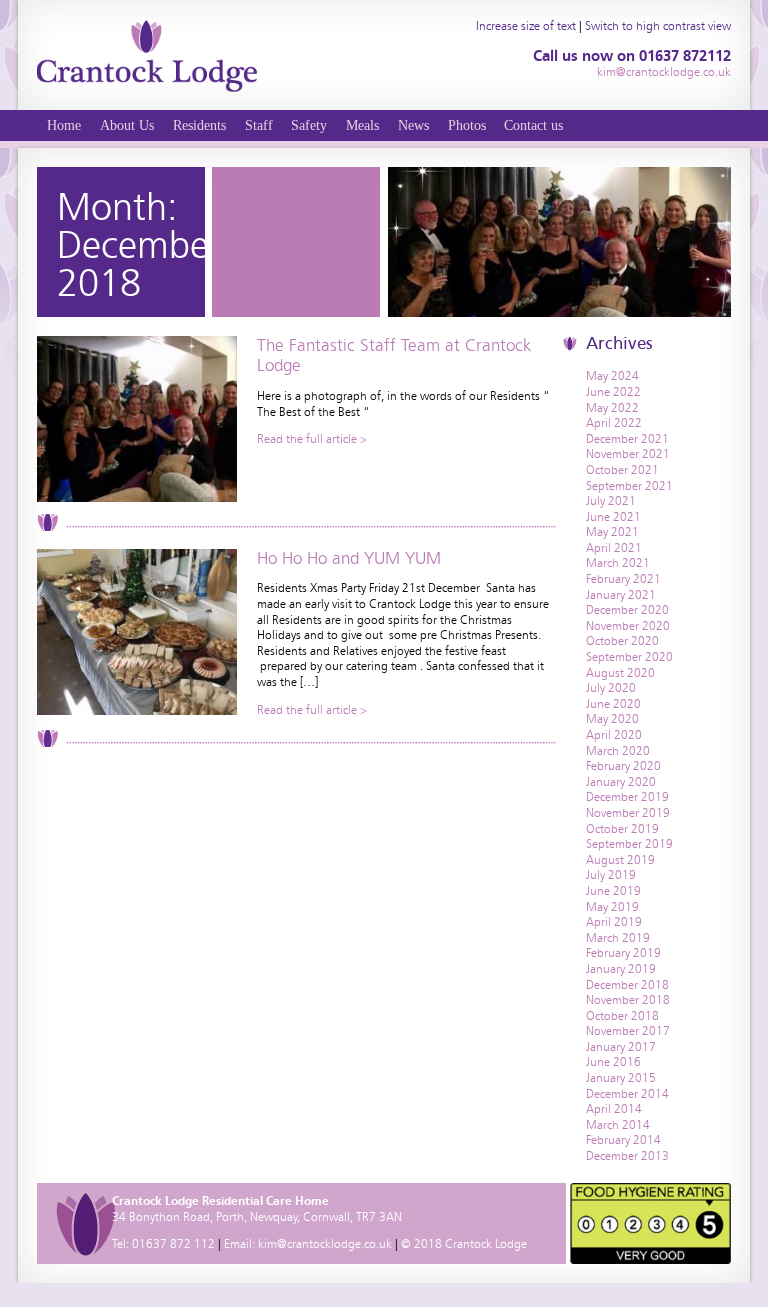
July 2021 (611, 501)
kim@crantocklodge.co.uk (664, 72)
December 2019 (627, 797)
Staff (259, 125)
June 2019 (613, 891)
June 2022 (613, 392)
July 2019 (611, 875)
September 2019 (629, 844)
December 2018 (627, 985)
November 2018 (628, 1000)
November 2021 (628, 454)
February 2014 (623, 1140)
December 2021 (627, 439)
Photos (467, 125)
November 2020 (628, 626)
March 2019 (618, 938)
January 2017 (621, 1047)
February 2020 (623, 766)
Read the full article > (312, 439)
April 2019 (614, 922)
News (413, 125)
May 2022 (612, 408)
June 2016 (613, 1062)
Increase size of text (526, 26)
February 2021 (623, 579)
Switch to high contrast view (658, 26)
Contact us (533, 125)
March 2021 (618, 563)
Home (64, 125)
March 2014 (618, 1125)
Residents (199, 125)
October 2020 (622, 641)
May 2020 (612, 719)
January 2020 (621, 782)
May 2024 (612, 376)
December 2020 (627, 610)
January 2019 (621, 969)
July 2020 (611, 688)
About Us (127, 125)
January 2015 (621, 1078)
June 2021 (613, 517)
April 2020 (614, 735)
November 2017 (628, 1031)
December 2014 (627, 1094)
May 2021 (612, 532)
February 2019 (623, 953)
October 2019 (622, 829)
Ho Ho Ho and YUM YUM (349, 558)
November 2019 (628, 813)
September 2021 (629, 486)
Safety (309, 125)
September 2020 (629, 657)
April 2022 (614, 423)
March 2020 (618, 751)
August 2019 (620, 860)
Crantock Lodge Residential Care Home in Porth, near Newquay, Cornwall (147, 55)
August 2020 (620, 673)
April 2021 (614, 548)
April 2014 (614, 1109)
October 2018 (622, 1016)
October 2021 (622, 470)
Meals (362, 125)
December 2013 (627, 1156)
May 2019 (612, 907)
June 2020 (613, 704)
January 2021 (621, 595)
